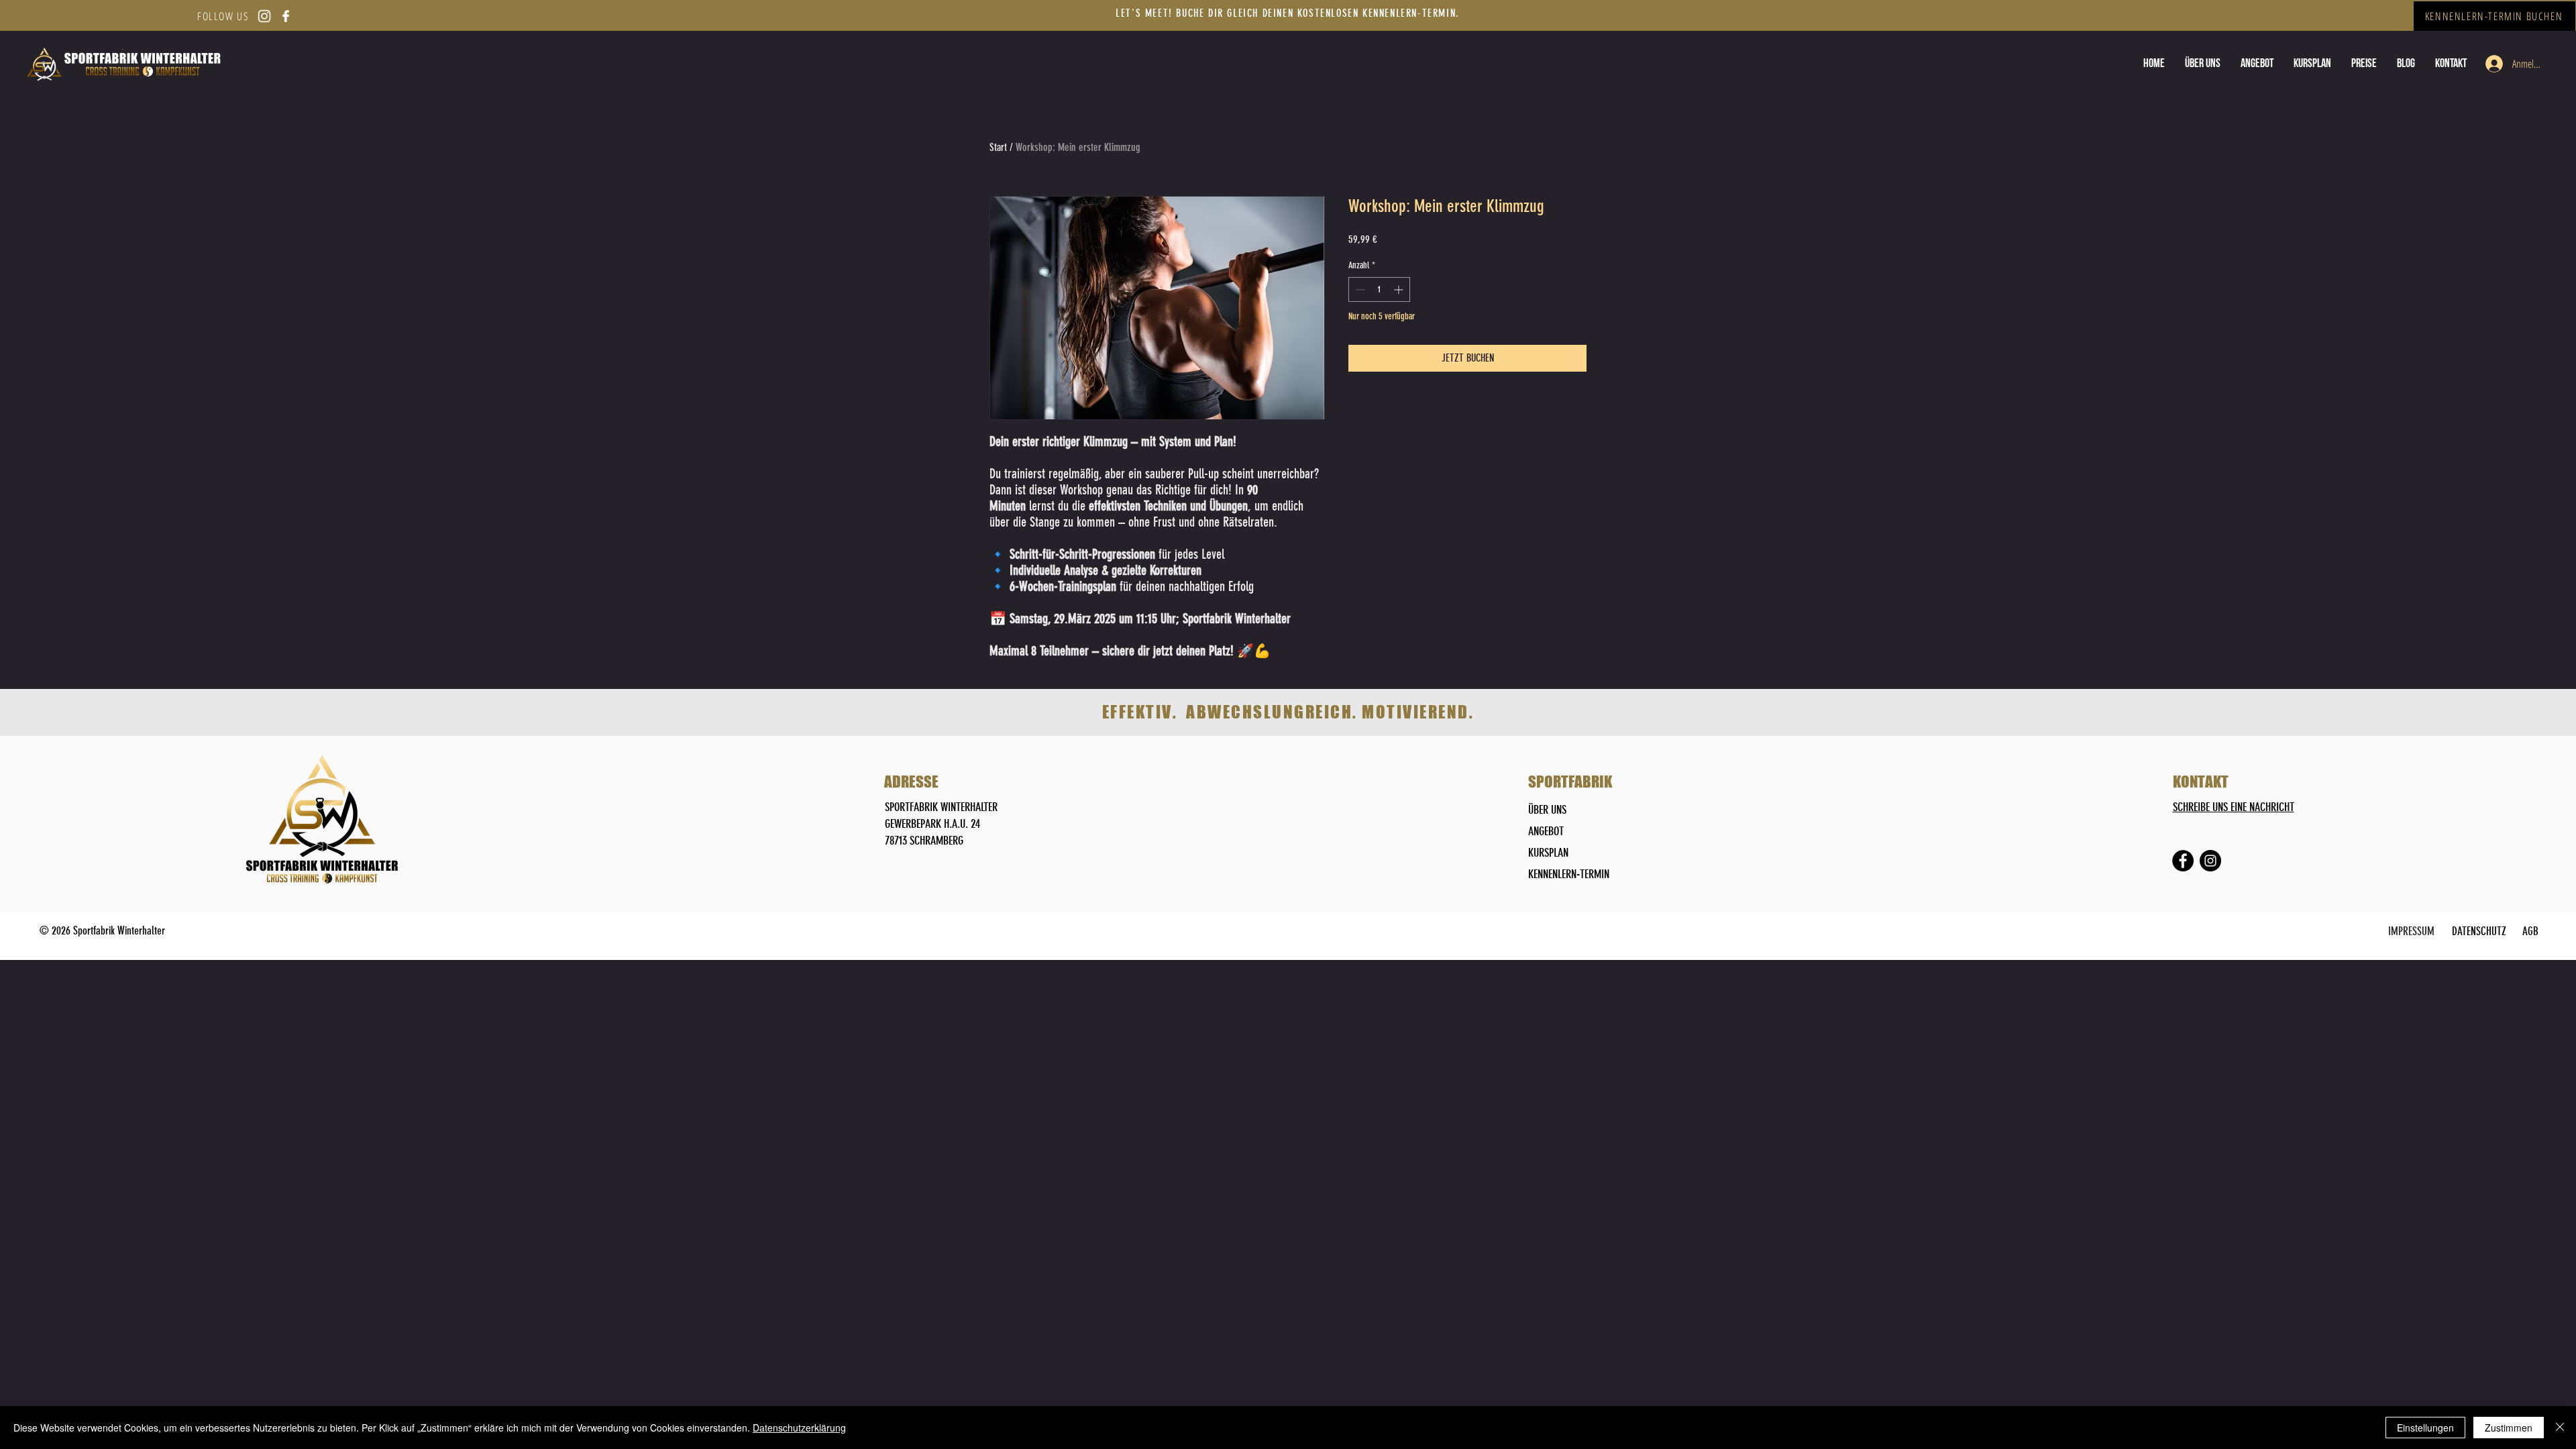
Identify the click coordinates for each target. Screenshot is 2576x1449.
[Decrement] (1359, 289)
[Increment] (1400, 289)
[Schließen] (2560, 1428)
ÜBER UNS (1547, 810)
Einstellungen (2425, 1428)
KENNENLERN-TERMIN (1569, 874)
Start (998, 147)
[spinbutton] (1379, 289)
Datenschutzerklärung (799, 1428)
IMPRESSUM (2411, 931)
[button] (2364, 63)
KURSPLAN (1548, 853)
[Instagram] (2210, 861)
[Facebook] (2183, 861)
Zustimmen (2509, 1428)
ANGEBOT (1546, 831)
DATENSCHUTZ (2479, 931)
